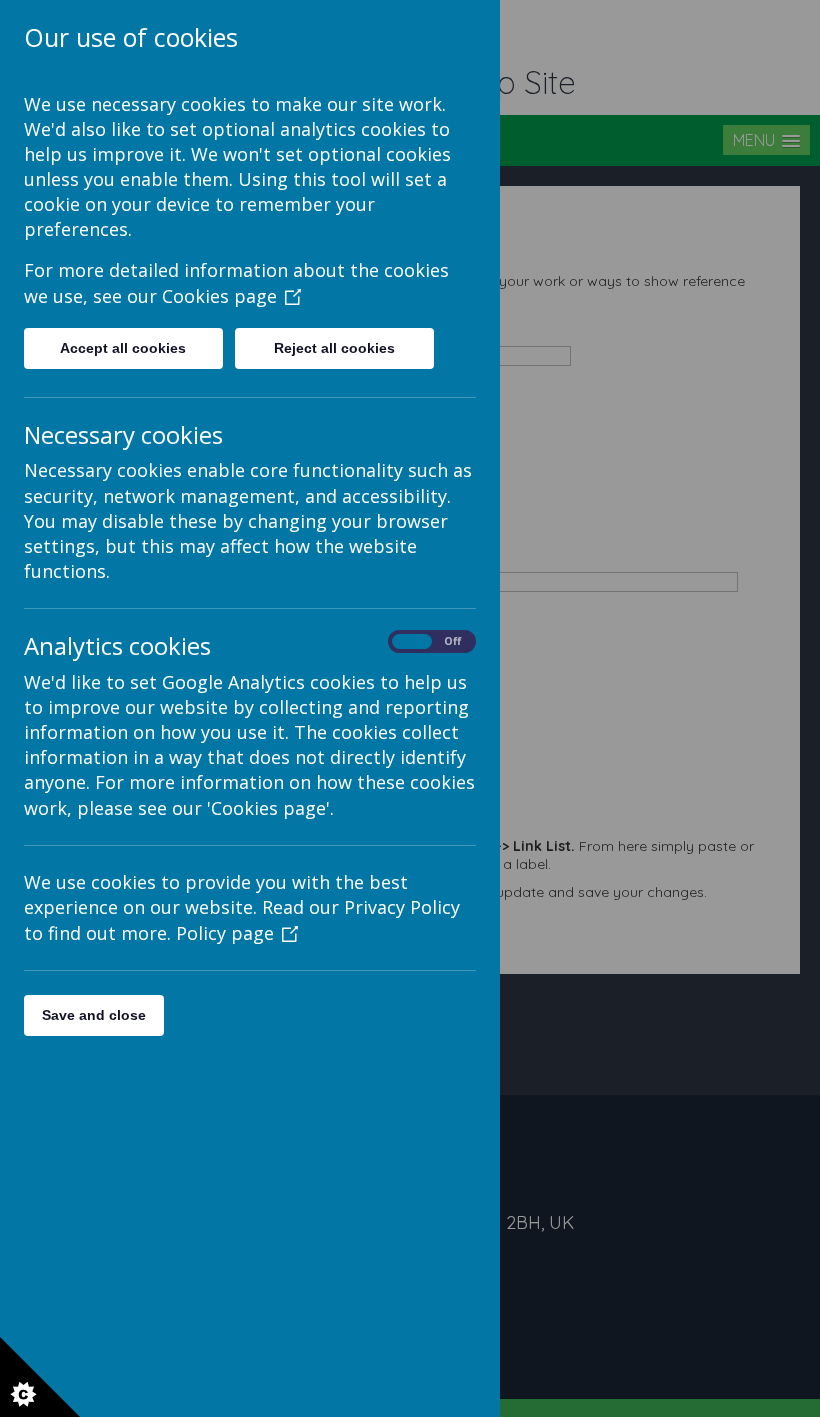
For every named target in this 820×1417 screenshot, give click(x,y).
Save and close (94, 1015)
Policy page (225, 933)
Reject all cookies (334, 348)
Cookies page (219, 296)
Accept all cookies (123, 348)
